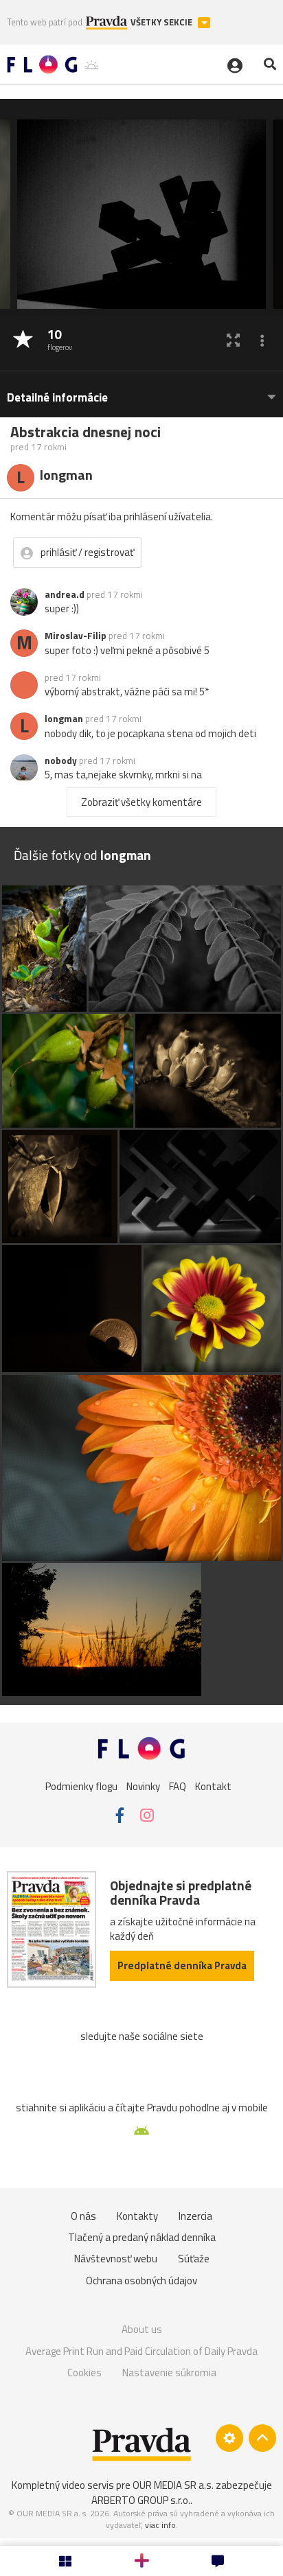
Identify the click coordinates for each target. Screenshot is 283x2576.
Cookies (84, 2372)
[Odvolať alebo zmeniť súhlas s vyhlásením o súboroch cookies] (229, 2438)
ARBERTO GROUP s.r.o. (141, 2500)
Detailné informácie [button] (57, 398)
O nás (83, 2216)
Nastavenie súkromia (169, 2372)
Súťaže (194, 2259)
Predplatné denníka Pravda (182, 1965)
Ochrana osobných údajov (141, 2281)
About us (142, 2329)
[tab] (141, 391)
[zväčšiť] (233, 340)
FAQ (178, 1786)
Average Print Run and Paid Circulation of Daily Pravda (141, 2351)
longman (64, 719)
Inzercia (195, 2216)
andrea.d (65, 594)
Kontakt (213, 1786)
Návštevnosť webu (116, 2259)
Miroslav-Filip (76, 636)
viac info (160, 2525)
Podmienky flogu (81, 1786)
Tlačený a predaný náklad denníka (142, 2237)
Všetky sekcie (162, 22)
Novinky (143, 1786)
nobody (61, 761)
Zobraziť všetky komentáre (141, 802)
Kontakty (137, 2216)
